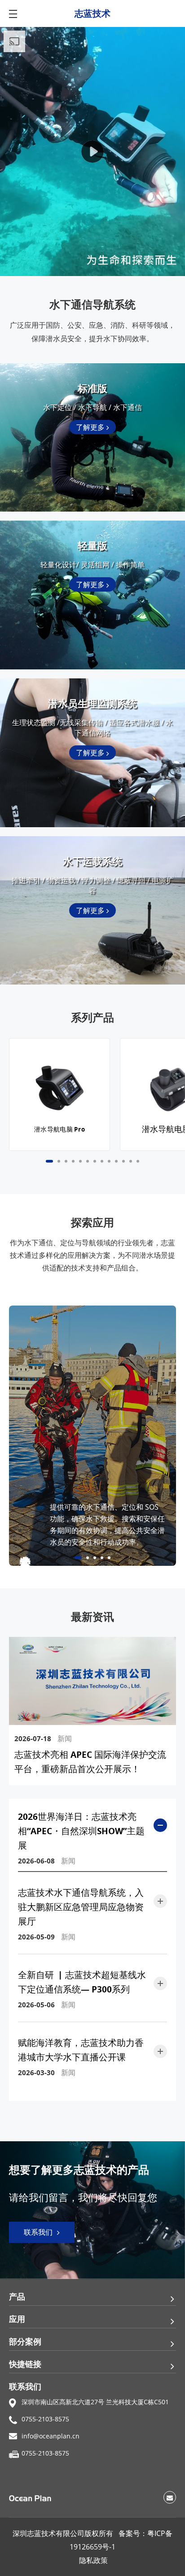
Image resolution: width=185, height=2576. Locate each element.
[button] (49, 1161)
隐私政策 (93, 2560)
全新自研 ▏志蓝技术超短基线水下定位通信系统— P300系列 (82, 1982)
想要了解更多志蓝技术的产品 (79, 2170)
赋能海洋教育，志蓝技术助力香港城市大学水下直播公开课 (81, 2050)
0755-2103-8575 (45, 2419)
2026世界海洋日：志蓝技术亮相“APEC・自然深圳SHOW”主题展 (81, 1831)
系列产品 (92, 1018)
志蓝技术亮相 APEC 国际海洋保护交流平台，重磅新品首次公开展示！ (90, 1762)
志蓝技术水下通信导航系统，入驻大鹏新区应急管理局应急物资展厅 (81, 1907)
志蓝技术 (92, 13)
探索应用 (92, 1223)
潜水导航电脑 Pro (60, 1129)
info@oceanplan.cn (51, 2436)
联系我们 (39, 2232)
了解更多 (91, 427)
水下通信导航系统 (92, 305)
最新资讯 (92, 1617)
